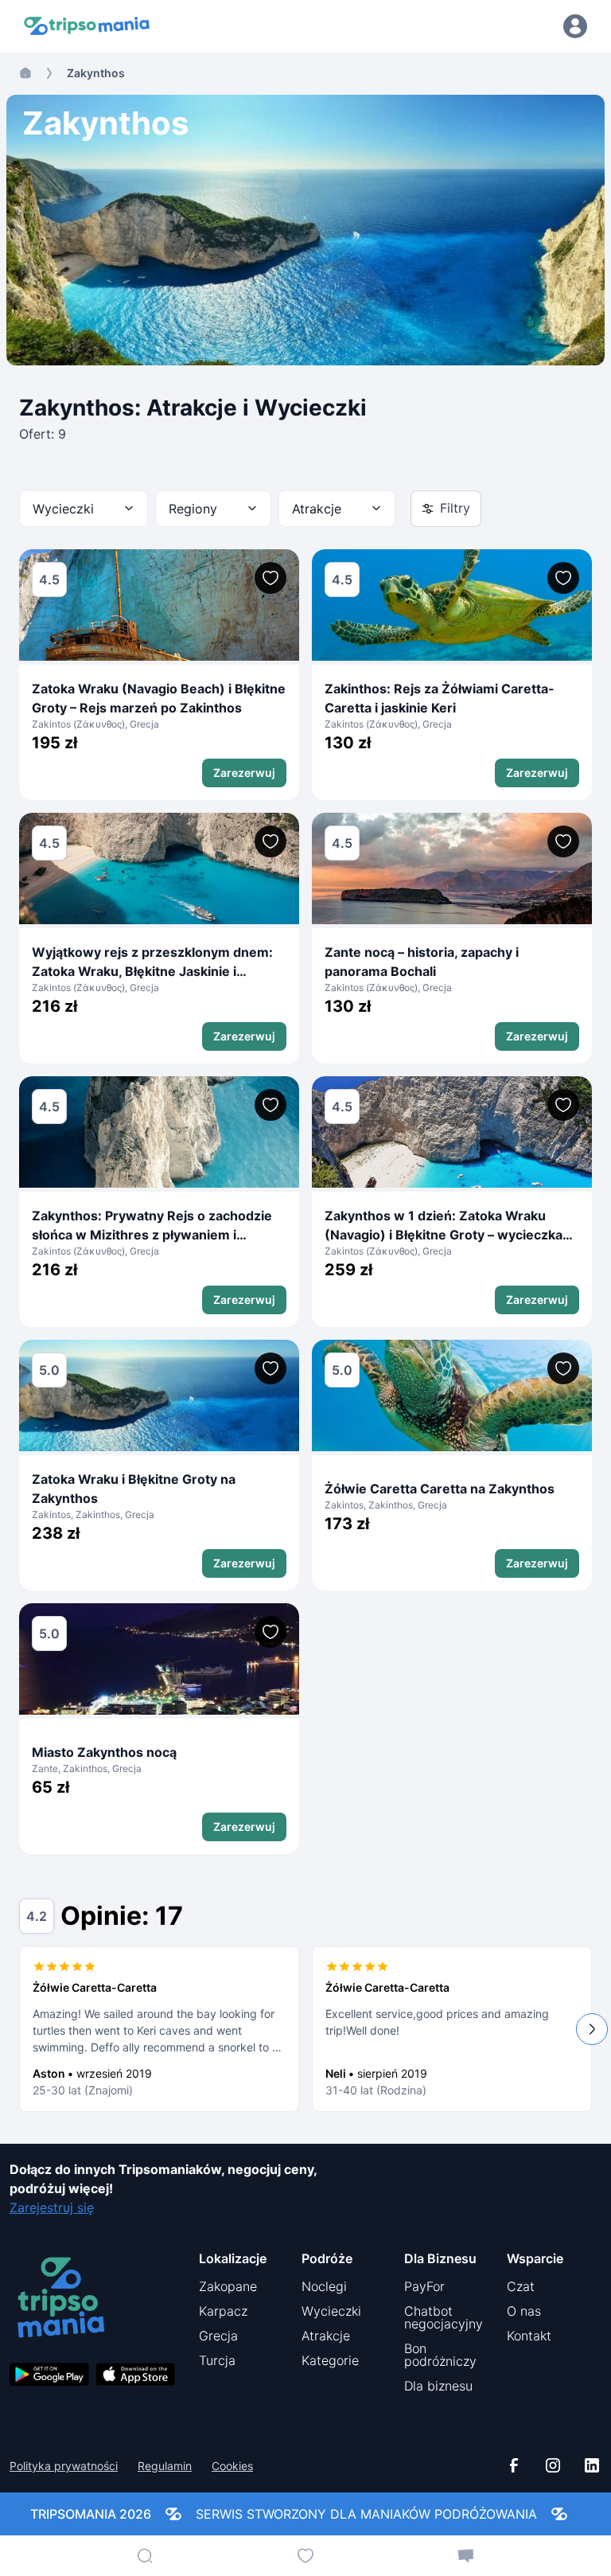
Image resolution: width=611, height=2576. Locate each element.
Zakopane (228, 2286)
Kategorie (330, 2360)
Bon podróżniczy (440, 2355)
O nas (524, 2311)
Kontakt (529, 2336)
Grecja (218, 2336)
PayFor (424, 2286)
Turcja (217, 2360)
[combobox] (84, 509)
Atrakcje (326, 2336)
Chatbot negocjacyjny (444, 2317)
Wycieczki (331, 2311)
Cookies (232, 2466)
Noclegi (324, 2286)
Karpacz (223, 2311)
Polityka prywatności (64, 2466)
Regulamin (165, 2466)
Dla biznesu (438, 2386)
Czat (521, 2286)
